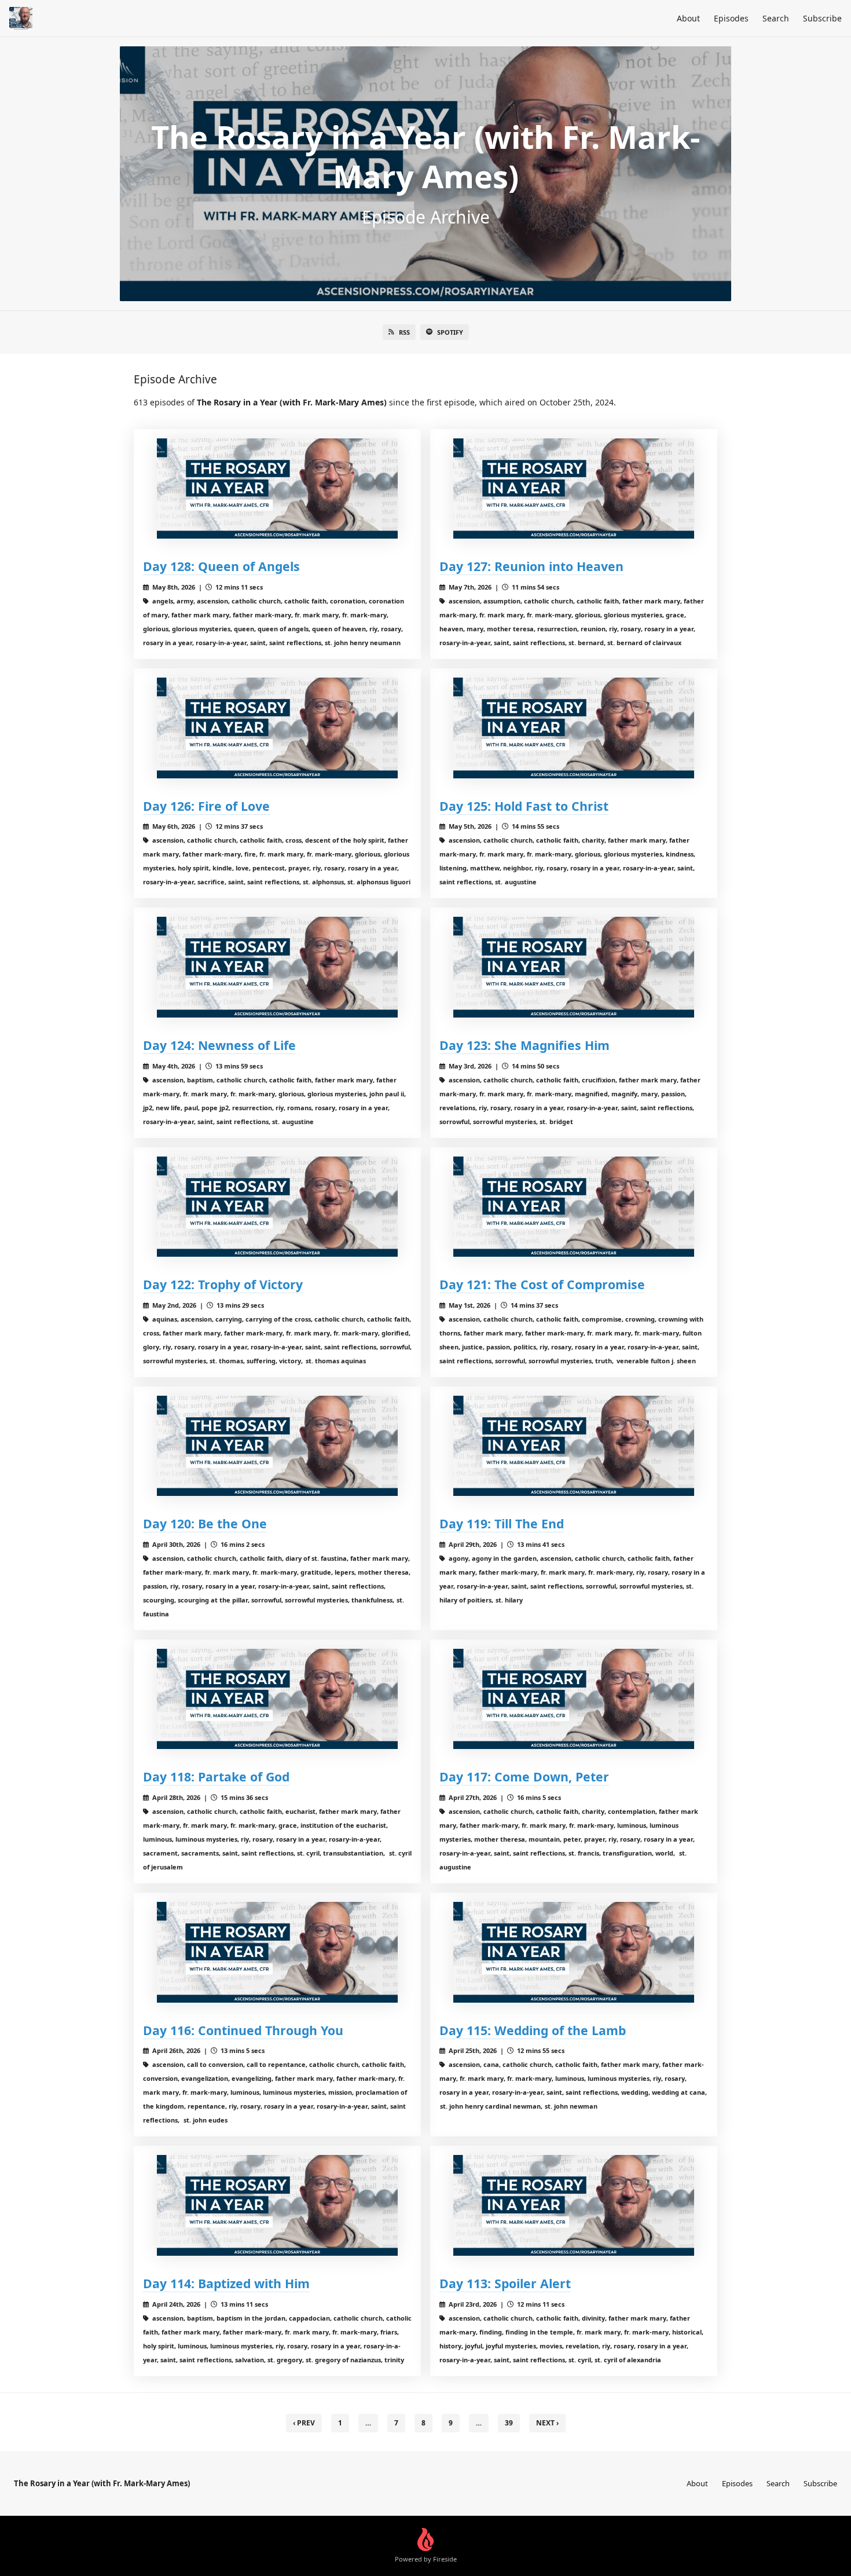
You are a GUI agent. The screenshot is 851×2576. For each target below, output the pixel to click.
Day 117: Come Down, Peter (524, 1777)
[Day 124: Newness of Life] (277, 967)
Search (776, 18)
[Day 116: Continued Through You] (277, 1952)
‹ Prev (304, 2423)
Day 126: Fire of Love (206, 806)
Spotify (450, 332)
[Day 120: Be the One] (277, 1446)
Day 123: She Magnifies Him (524, 1045)
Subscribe (822, 18)
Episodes (731, 18)
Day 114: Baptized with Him (226, 2283)
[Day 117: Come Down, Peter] (574, 1699)
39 (509, 2423)
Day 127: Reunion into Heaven (531, 566)
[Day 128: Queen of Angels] (277, 489)
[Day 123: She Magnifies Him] (574, 967)
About (688, 18)
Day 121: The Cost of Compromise (542, 1284)
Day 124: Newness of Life (219, 1045)
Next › (547, 2423)
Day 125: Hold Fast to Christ (524, 806)
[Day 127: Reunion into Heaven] (574, 489)
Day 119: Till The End (502, 1523)
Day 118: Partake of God (216, 1777)
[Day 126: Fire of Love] (277, 728)
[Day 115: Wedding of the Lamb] (574, 1952)
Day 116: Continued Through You (243, 2030)
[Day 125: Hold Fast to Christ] (574, 728)
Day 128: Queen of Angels (221, 566)
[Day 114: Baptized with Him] (277, 2205)
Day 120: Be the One (205, 1523)
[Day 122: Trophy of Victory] (277, 1207)
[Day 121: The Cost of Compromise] (574, 1207)
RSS (404, 332)
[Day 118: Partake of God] (277, 1699)
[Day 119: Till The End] (574, 1446)
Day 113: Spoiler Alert (505, 2283)
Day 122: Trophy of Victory (223, 1284)
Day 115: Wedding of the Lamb (533, 2030)
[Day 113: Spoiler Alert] (574, 2205)
